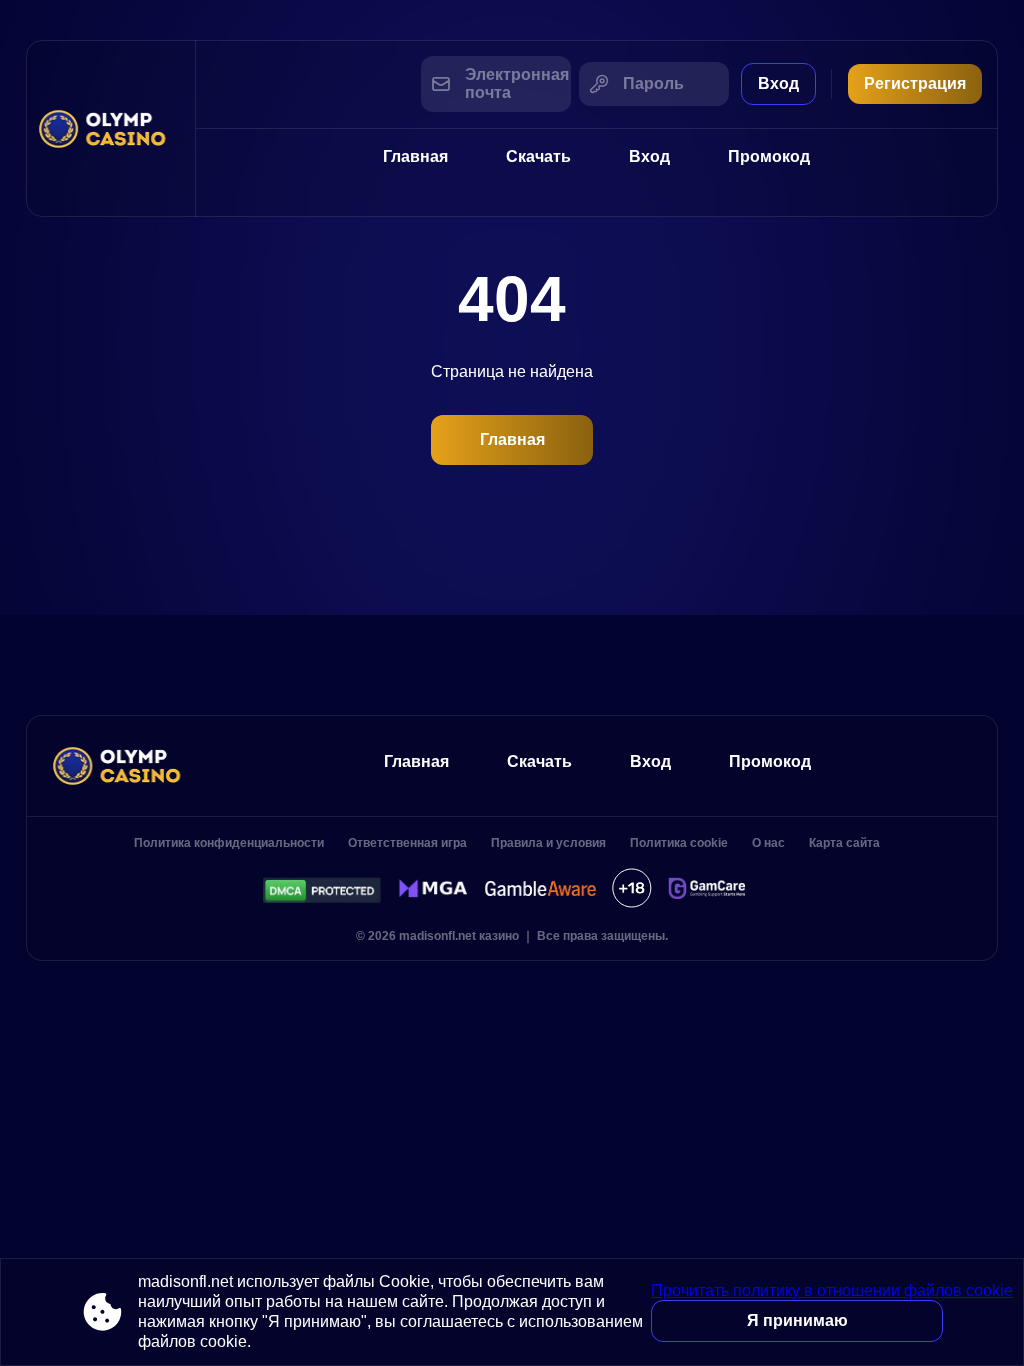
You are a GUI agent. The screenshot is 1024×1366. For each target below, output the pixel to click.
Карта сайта (844, 843)
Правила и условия (548, 843)
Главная (415, 156)
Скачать (538, 156)
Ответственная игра (407, 843)
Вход (778, 83)
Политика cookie (679, 843)
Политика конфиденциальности (229, 843)
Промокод (769, 156)
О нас (768, 843)
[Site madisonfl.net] (111, 128)
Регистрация (915, 83)
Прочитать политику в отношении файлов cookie (832, 1290)
